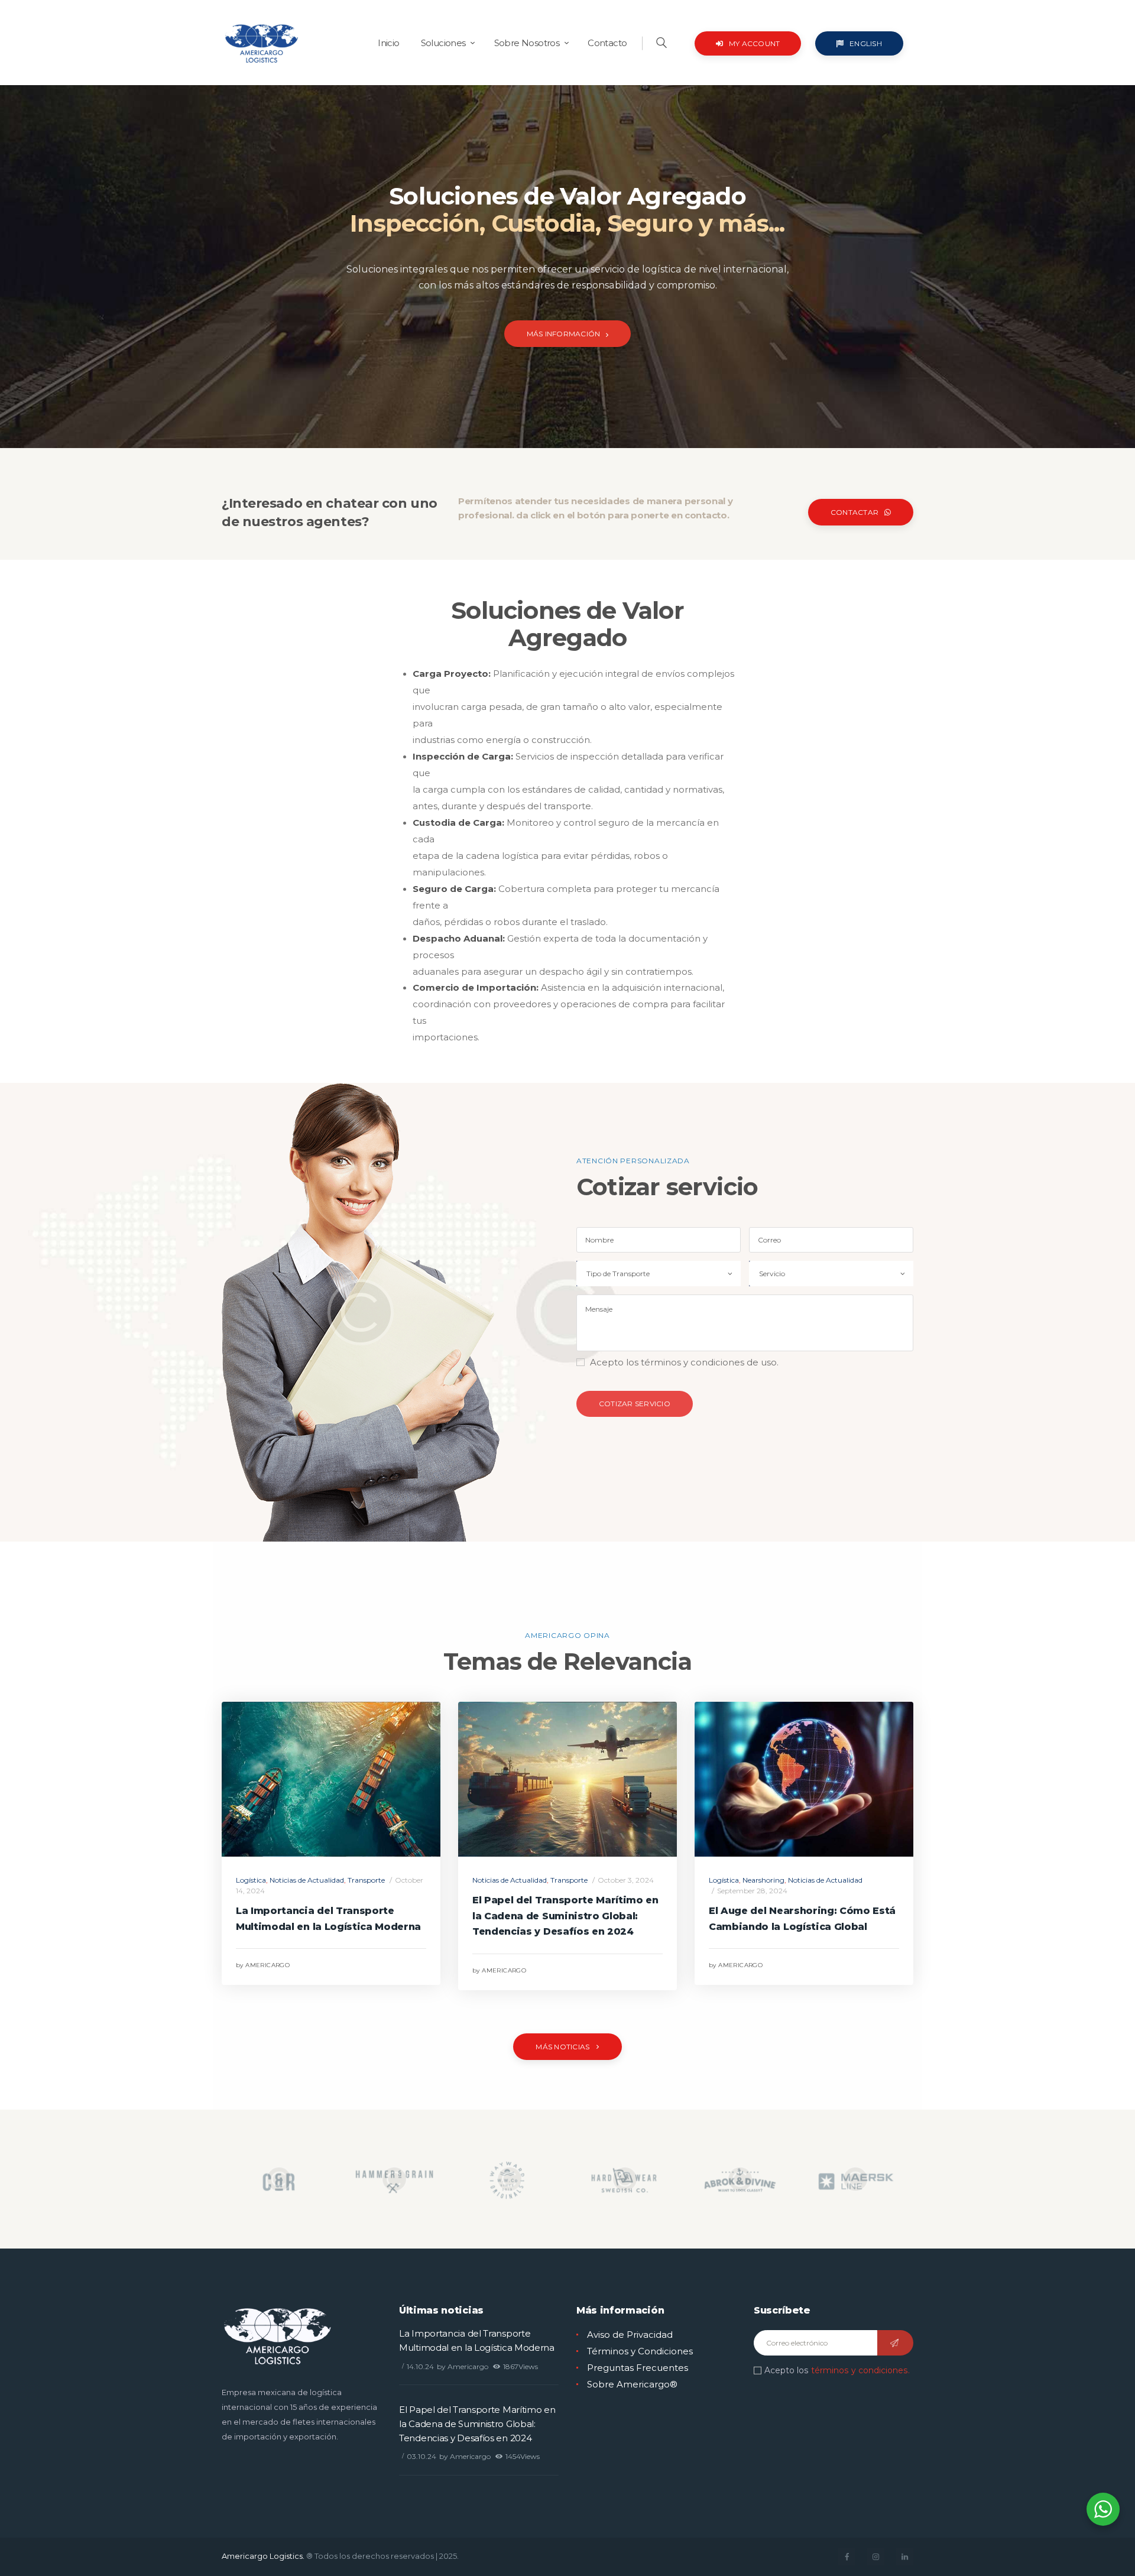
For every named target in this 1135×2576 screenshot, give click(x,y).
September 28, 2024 (752, 1891)
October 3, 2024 (626, 1880)
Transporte (366, 1880)
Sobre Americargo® (632, 2384)
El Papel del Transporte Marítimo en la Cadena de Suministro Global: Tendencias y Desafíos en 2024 (565, 1916)
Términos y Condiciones (640, 2351)
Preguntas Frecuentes (638, 2368)
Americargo (263, 1965)
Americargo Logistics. (263, 2556)
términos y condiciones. (860, 2370)
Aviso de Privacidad (630, 2335)
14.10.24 (420, 2366)
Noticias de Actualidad (307, 1880)
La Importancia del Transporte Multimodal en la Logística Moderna (328, 1919)
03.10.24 (421, 2456)
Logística (251, 1880)
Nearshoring (763, 1880)
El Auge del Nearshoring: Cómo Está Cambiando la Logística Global (802, 1919)
